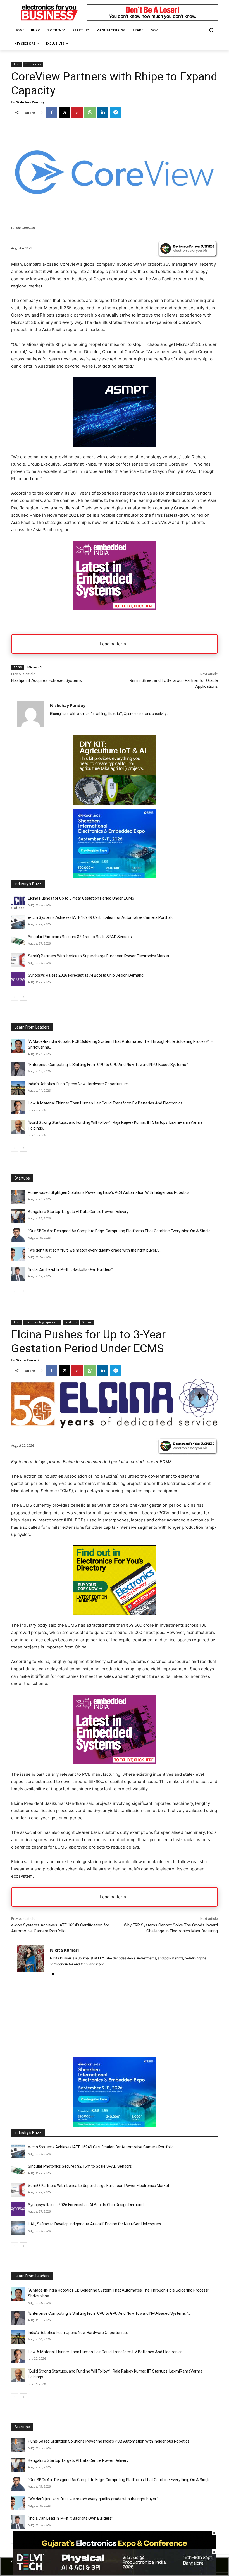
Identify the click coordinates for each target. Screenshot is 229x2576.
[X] (64, 112)
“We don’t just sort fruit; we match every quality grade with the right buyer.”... (94, 1250)
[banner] (115, 877)
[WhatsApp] (90, 112)
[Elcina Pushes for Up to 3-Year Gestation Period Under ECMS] (18, 902)
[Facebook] (51, 112)
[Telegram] (116, 112)
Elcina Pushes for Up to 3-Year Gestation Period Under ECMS (81, 898)
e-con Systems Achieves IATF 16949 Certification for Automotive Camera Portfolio (101, 917)
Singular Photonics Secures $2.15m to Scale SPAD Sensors (80, 937)
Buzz (16, 64)
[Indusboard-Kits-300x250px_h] (115, 803)
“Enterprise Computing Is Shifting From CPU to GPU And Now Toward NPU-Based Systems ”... (109, 1065)
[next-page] (24, 997)
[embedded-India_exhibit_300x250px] (115, 609)
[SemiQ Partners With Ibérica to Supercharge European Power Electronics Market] (18, 960)
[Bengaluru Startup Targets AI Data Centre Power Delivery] (18, 1216)
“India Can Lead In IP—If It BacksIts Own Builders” (70, 1269)
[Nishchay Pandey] (31, 714)
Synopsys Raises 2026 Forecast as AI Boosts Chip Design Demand (86, 975)
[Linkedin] (103, 112)
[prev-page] (15, 997)
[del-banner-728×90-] (115, 2573)
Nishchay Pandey (30, 102)
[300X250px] (115, 445)
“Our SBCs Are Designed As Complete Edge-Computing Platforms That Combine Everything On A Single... (121, 1231)
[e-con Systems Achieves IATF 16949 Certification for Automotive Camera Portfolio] (18, 922)
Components (33, 64)
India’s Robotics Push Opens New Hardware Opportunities (78, 1084)
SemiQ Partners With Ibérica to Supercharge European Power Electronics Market (99, 956)
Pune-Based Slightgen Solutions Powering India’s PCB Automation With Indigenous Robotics (109, 1192)
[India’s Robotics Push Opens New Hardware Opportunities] (18, 1088)
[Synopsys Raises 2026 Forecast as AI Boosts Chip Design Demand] (18, 979)
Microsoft (35, 667)
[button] (211, 30)
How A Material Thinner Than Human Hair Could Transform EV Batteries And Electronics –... (108, 1103)
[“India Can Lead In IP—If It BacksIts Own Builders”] (18, 1274)
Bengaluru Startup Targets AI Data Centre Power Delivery (78, 1212)
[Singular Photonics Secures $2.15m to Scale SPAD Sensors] (18, 941)
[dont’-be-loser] (152, 19)
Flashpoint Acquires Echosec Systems (46, 680)
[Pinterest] (77, 112)
